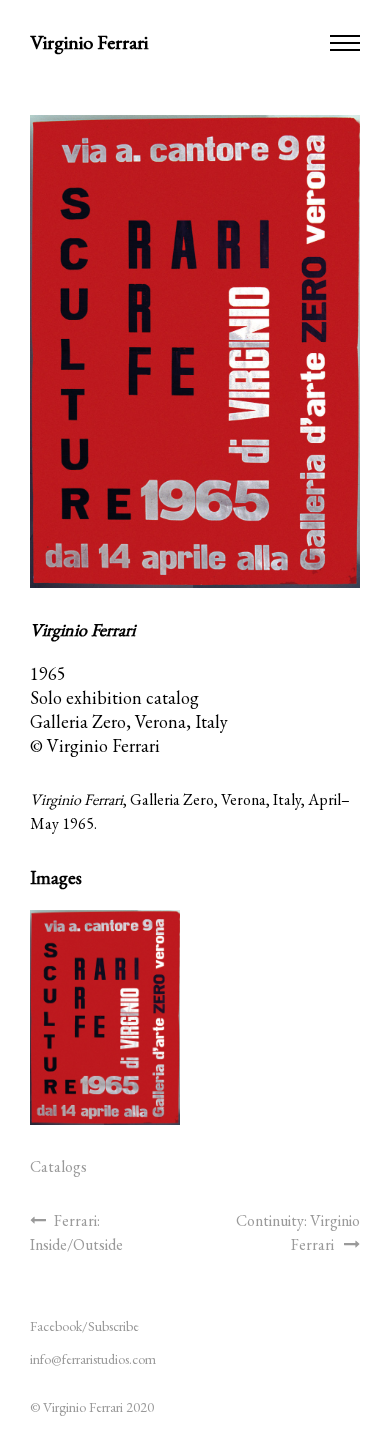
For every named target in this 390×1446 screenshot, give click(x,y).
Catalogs (58, 1166)
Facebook (56, 1326)
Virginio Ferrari (89, 42)
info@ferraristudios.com (93, 1359)
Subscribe (113, 1326)
